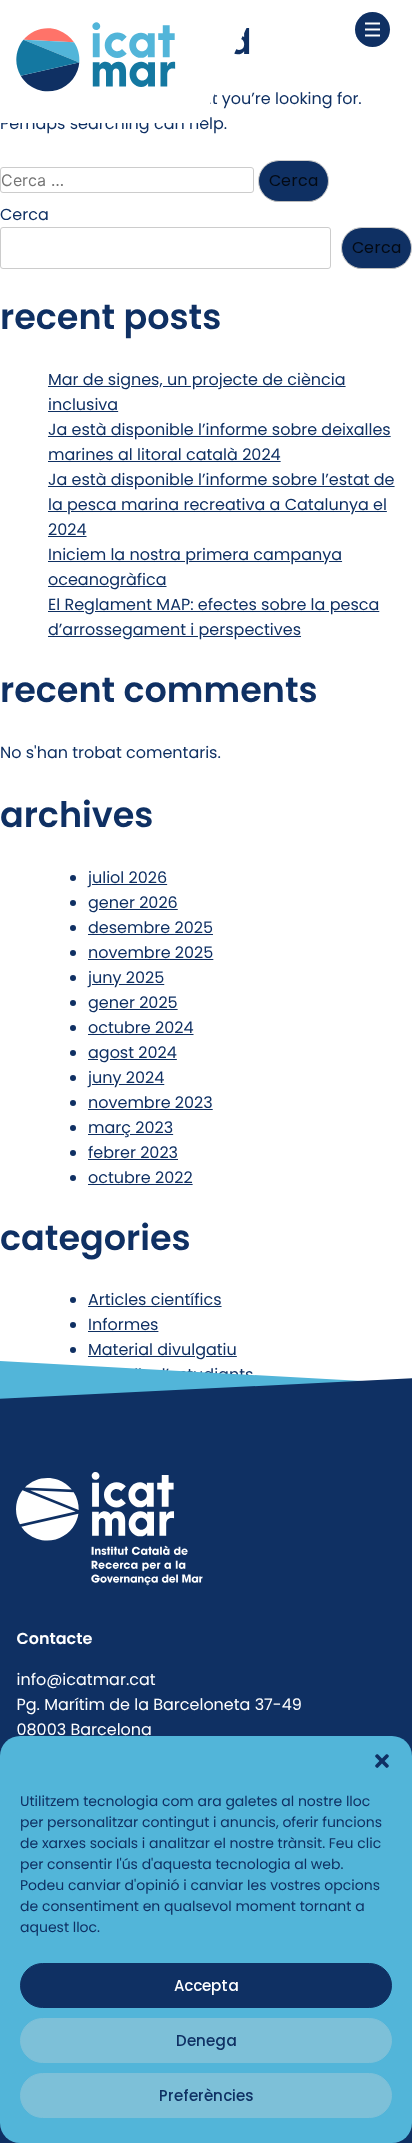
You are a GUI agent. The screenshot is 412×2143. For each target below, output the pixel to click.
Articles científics (155, 1299)
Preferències (206, 2095)
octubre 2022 (140, 1177)
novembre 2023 (150, 1102)
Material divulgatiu (162, 1349)
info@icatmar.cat (85, 1679)
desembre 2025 (150, 927)
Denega (206, 2040)
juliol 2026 (127, 877)
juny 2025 (126, 977)
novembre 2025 (150, 952)
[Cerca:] (129, 180)
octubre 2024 (141, 1027)
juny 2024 (126, 1077)
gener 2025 (133, 1002)
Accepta (206, 1985)
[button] (382, 1761)
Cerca (24, 214)
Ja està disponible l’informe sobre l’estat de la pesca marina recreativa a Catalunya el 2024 (221, 504)
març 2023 (130, 1127)
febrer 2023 (133, 1152)
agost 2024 (132, 1052)
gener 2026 (133, 902)
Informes (123, 1324)
